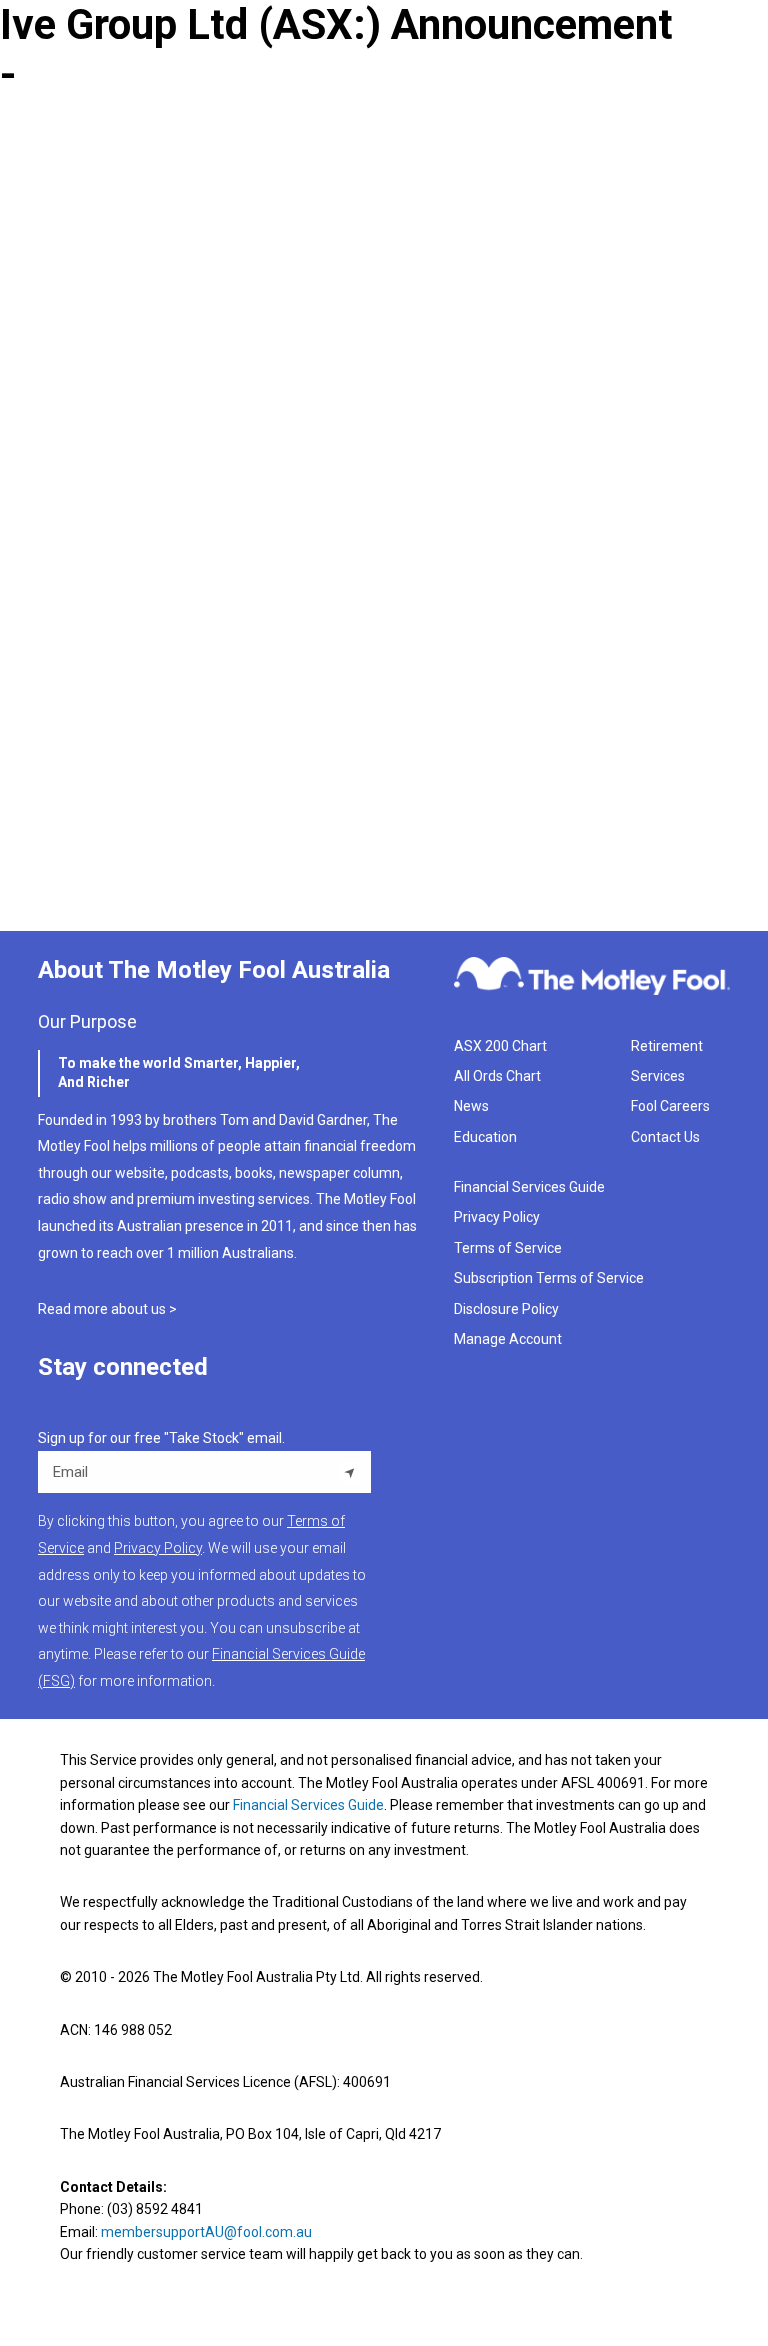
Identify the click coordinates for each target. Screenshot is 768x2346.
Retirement (667, 1046)
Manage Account (509, 1339)
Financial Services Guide (529, 1187)
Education (485, 1137)
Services (658, 1076)
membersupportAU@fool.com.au (206, 2232)
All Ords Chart (497, 1076)
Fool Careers (670, 1106)
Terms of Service (508, 1248)
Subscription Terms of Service (549, 1278)
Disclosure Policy (506, 1309)
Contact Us (665, 1137)
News (471, 1106)
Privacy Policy (497, 1217)
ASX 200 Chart (500, 1046)
